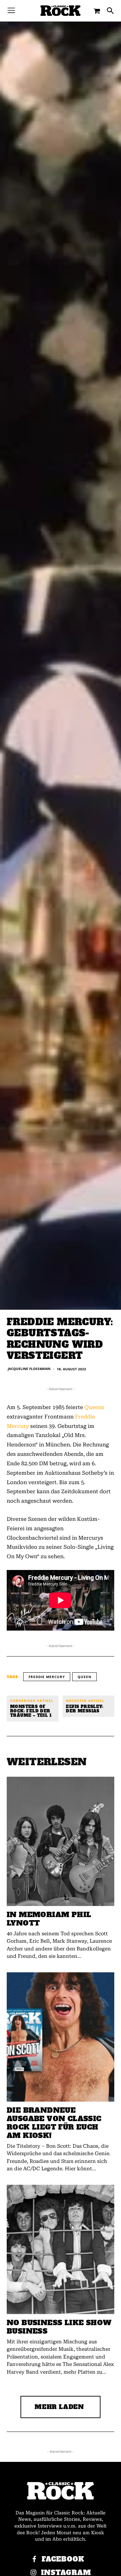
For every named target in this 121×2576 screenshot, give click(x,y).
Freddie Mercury (47, 1677)
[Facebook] (34, 2560)
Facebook (63, 2559)
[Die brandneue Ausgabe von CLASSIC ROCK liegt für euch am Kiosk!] (61, 2037)
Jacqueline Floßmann (29, 1369)
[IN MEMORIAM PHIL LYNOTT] (61, 1841)
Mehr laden (59, 2407)
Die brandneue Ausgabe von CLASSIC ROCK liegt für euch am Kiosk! (54, 2123)
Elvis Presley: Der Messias (85, 1709)
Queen (85, 1677)
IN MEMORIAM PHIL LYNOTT (49, 1919)
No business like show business (59, 2327)
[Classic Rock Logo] (61, 11)
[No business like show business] (61, 2249)
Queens (94, 1407)
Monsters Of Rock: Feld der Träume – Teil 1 (31, 1711)
